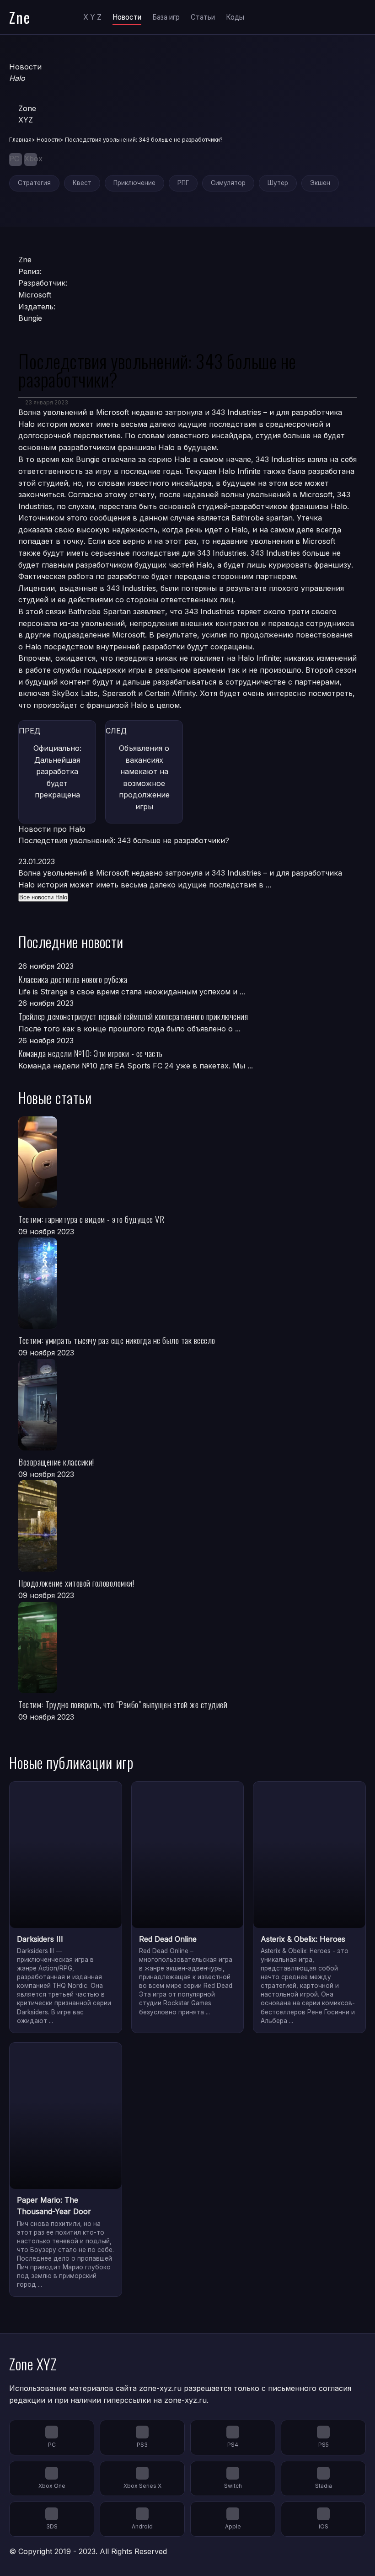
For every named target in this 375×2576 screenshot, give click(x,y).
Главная (20, 140)
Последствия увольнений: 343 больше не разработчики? (124, 840)
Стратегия (34, 183)
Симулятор (228, 183)
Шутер (278, 183)
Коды (235, 17)
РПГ (183, 183)
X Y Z (92, 17)
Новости (127, 17)
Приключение (134, 183)
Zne (20, 17)
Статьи (203, 17)
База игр (166, 17)
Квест (82, 183)
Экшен (320, 183)
